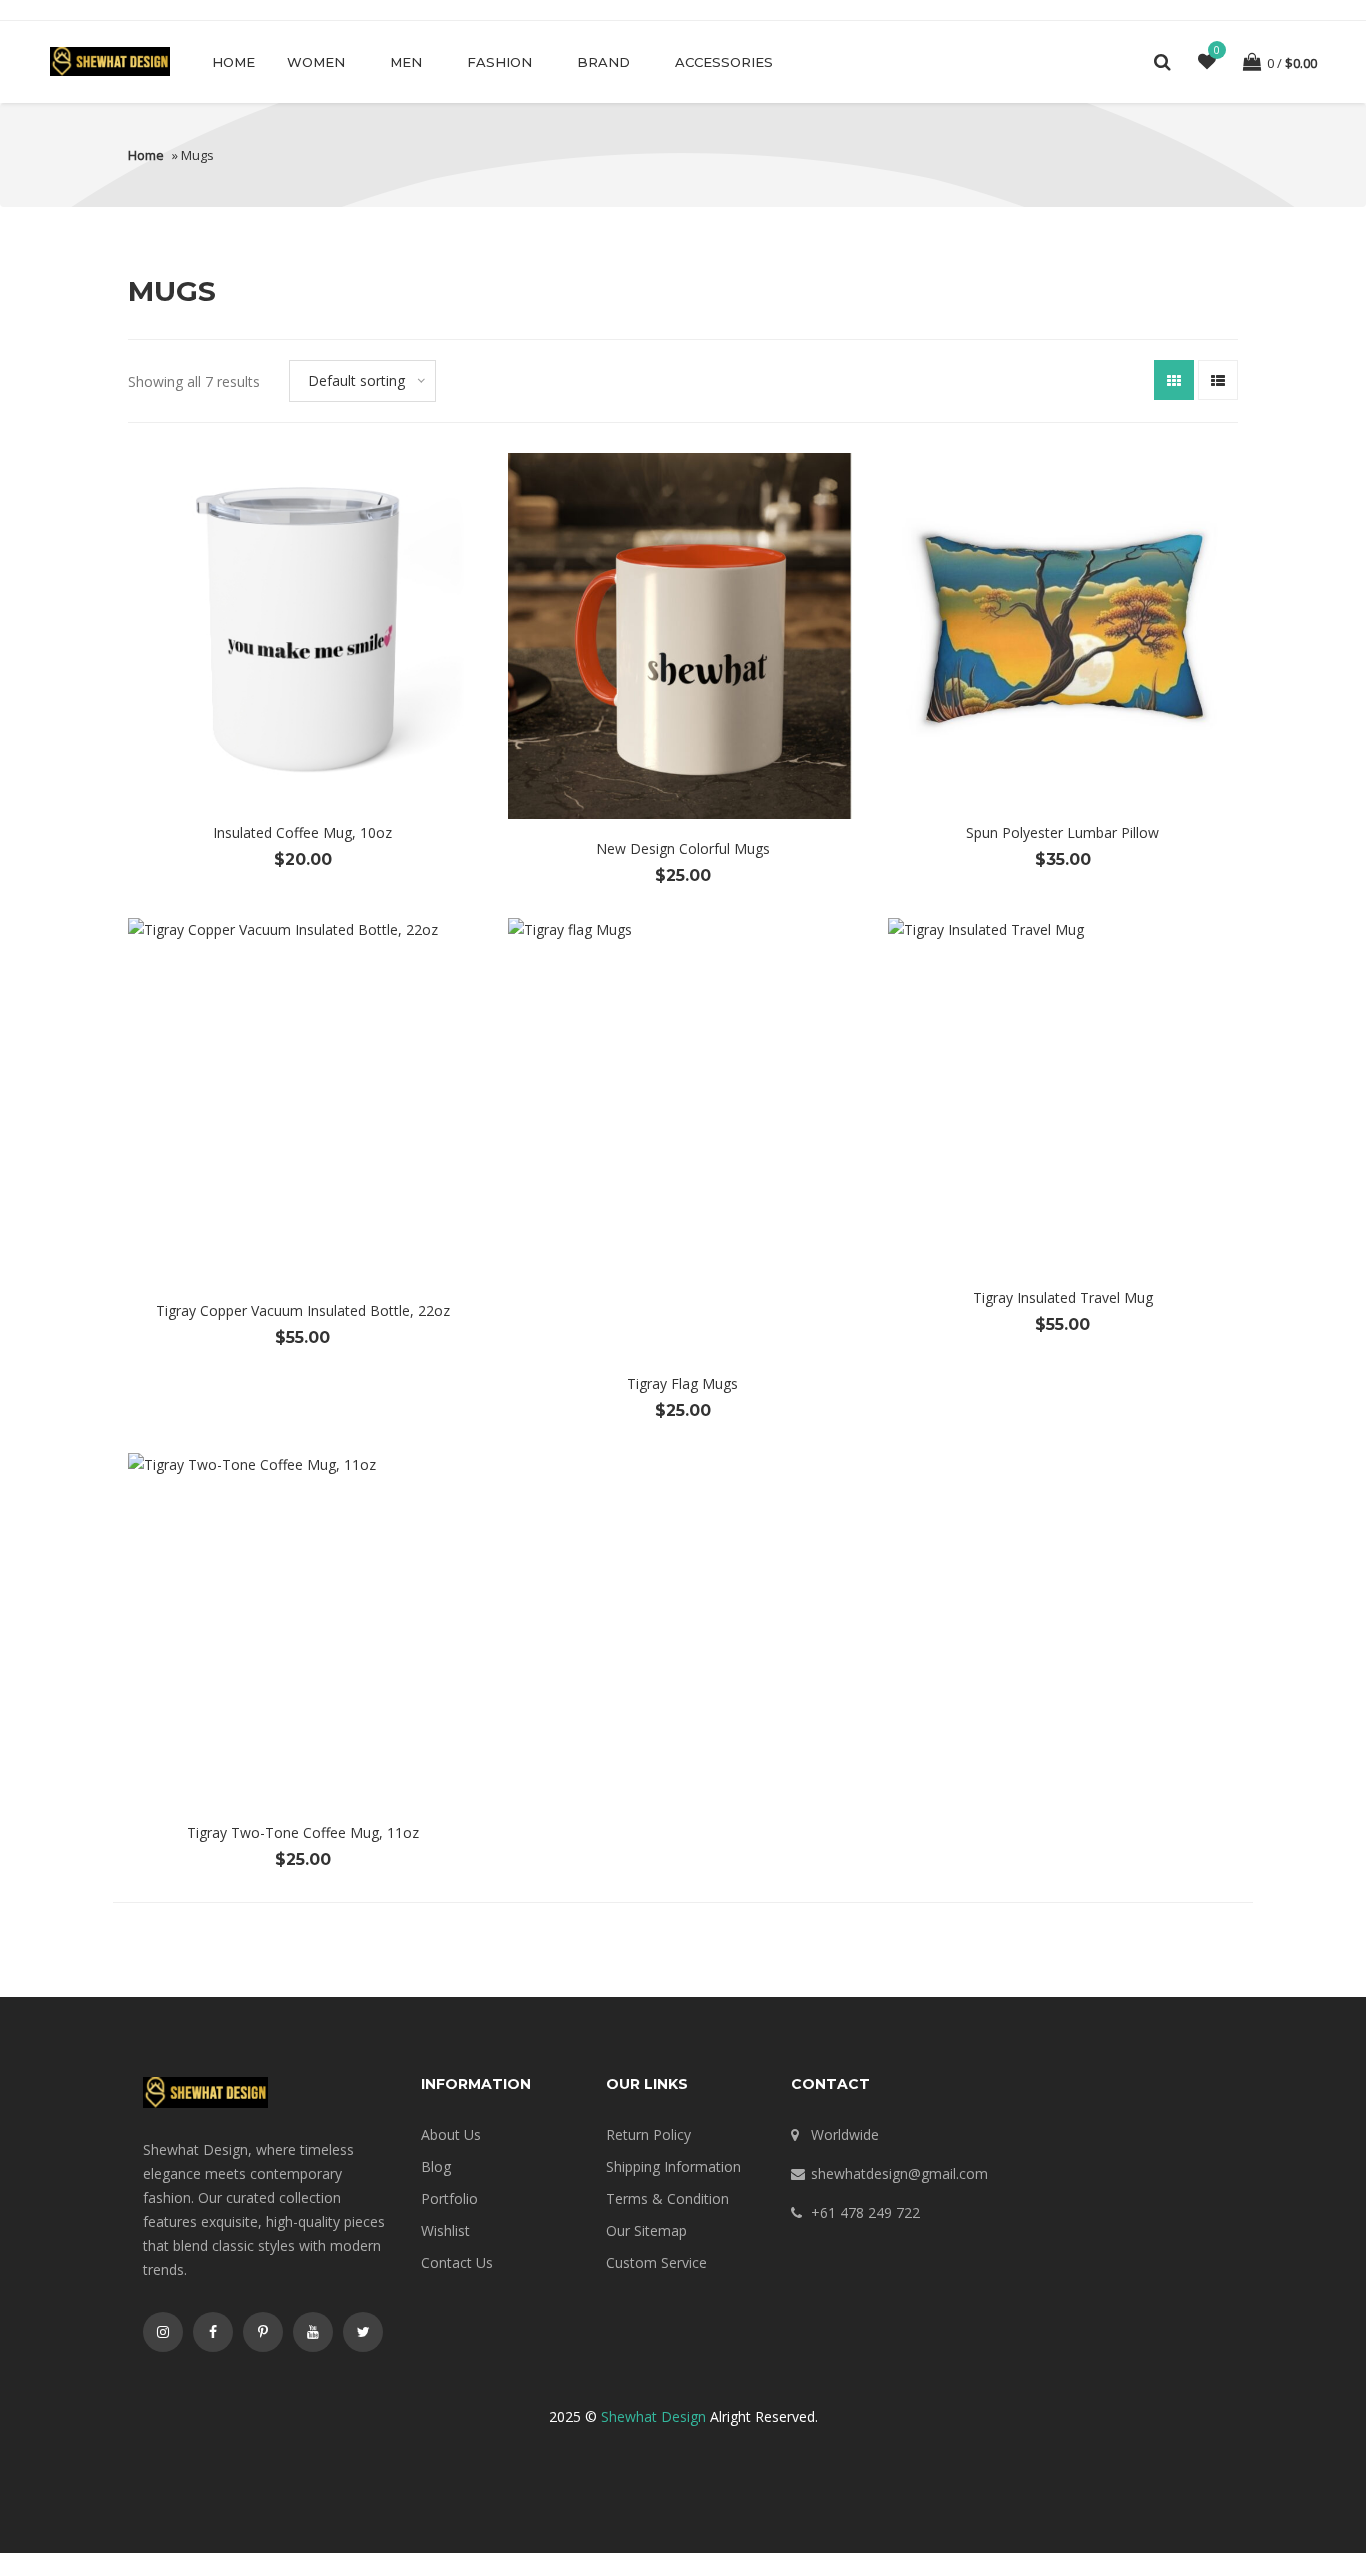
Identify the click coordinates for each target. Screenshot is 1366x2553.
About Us (451, 2134)
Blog (436, 2166)
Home (233, 62)
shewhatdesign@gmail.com (899, 2173)
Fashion (499, 62)
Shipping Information (673, 2166)
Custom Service (656, 2262)
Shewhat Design (653, 2416)
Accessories (724, 62)
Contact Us (457, 2262)
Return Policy (648, 2134)
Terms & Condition (667, 2198)
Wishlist (445, 2230)
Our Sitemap (646, 2230)
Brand (603, 62)
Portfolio (449, 2198)
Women (316, 62)
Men (406, 62)
